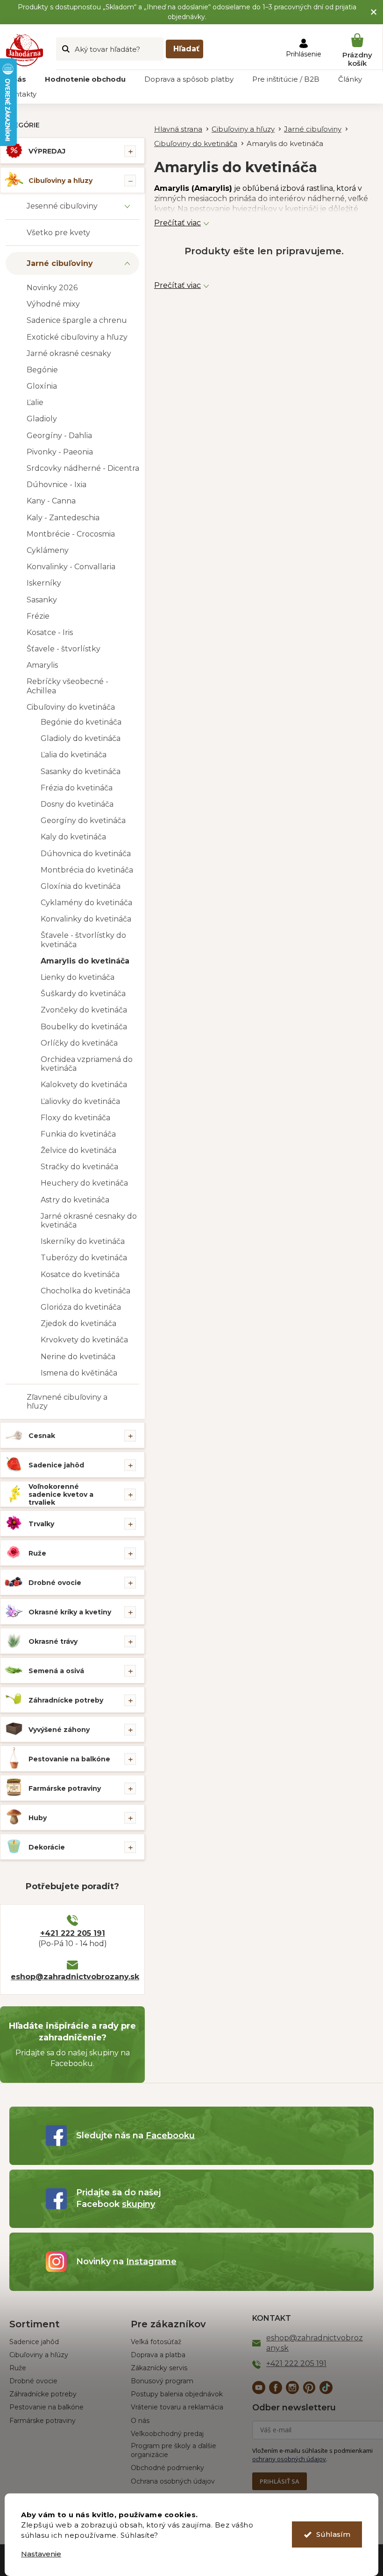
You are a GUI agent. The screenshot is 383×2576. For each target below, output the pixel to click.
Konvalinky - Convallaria (71, 567)
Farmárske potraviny (65, 1788)
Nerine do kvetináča (78, 1357)
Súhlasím (333, 2534)
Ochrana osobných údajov (173, 2481)
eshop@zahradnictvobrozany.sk (72, 1977)
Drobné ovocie (55, 1583)
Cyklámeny (48, 550)
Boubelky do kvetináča (84, 1027)
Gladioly (42, 419)
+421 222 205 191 (73, 1933)
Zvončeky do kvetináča (84, 1010)
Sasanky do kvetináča (81, 771)
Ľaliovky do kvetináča (80, 1101)
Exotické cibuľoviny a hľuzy (77, 337)
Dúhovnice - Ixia (57, 485)
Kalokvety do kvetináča (84, 1085)
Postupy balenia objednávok (177, 2394)
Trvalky (41, 1524)
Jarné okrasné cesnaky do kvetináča (89, 1221)
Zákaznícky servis (159, 2368)
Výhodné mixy (53, 304)
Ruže (37, 1553)
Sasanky (42, 600)
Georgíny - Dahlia (59, 436)
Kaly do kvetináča (73, 837)
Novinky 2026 (52, 288)
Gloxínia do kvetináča (81, 886)
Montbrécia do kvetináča (87, 870)
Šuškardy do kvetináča (83, 994)
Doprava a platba (158, 2355)
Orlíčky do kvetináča (79, 1043)
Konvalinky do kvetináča (86, 919)
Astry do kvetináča (75, 1200)
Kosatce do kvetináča (80, 1274)
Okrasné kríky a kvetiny (70, 1612)
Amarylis (42, 665)
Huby (38, 1818)
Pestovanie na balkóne (69, 1759)
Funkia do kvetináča (78, 1134)
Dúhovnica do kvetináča (86, 854)
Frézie (38, 616)
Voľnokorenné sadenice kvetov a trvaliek (61, 1494)
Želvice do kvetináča (78, 1150)
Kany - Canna (51, 501)
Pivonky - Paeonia (60, 452)
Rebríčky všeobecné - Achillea (67, 686)
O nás (140, 2421)
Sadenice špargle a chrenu (77, 320)
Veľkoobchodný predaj (167, 2434)
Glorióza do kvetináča (81, 1307)
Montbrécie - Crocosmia (71, 534)
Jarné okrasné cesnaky (69, 353)
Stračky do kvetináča (79, 1167)
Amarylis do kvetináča (85, 961)
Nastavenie (41, 2554)
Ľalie (35, 402)
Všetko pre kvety (58, 233)
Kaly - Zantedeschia (63, 518)
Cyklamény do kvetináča (86, 903)
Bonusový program (162, 2381)
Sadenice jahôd (56, 1465)
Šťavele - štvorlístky (64, 649)
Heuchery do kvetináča (84, 1183)
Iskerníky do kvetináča (83, 1241)
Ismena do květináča (79, 1373)
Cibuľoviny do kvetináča (71, 707)
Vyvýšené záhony (59, 1730)
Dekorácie (47, 1847)
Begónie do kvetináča (81, 722)
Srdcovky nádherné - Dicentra (83, 468)
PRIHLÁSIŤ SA (280, 2481)
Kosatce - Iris (50, 632)
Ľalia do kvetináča (74, 755)
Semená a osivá (56, 1671)
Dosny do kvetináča (77, 804)
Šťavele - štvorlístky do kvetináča (83, 940)
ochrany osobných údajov (289, 2459)
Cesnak (42, 1436)
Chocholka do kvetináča (85, 1291)
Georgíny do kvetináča (83, 820)
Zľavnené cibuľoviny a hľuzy (67, 1402)
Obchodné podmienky (167, 2468)
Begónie (42, 370)
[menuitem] (85, 79)
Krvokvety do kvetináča (84, 1340)
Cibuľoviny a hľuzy (60, 181)
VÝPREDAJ (47, 151)
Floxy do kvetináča (75, 1118)
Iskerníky (44, 583)
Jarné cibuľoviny (60, 263)
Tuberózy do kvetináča (84, 1258)
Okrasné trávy (53, 1641)
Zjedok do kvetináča (78, 1323)
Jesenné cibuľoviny (62, 206)
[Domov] (183, 129)
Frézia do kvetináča (77, 788)
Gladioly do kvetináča (81, 738)
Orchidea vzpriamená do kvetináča (87, 1064)
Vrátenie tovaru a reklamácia (177, 2407)
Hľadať (186, 49)
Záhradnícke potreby (66, 1700)
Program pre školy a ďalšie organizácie (174, 2450)
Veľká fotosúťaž (156, 2342)
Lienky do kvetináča (78, 977)
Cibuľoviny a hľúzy (39, 2355)
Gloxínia (42, 386)
